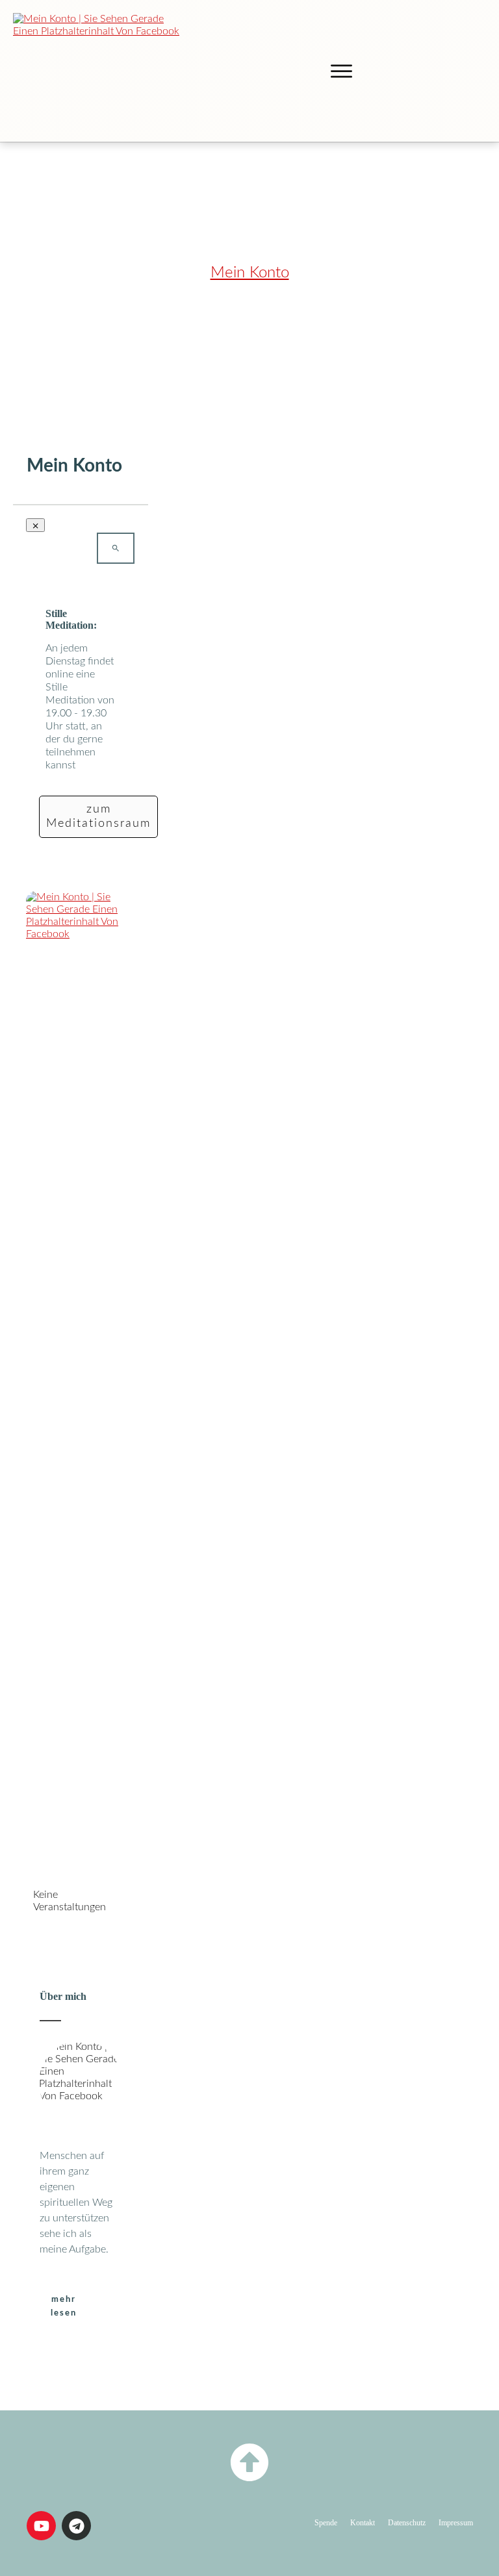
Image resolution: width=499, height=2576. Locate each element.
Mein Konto (250, 273)
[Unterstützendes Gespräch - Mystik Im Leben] (81, 1378)
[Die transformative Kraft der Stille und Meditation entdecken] (100, 71)
